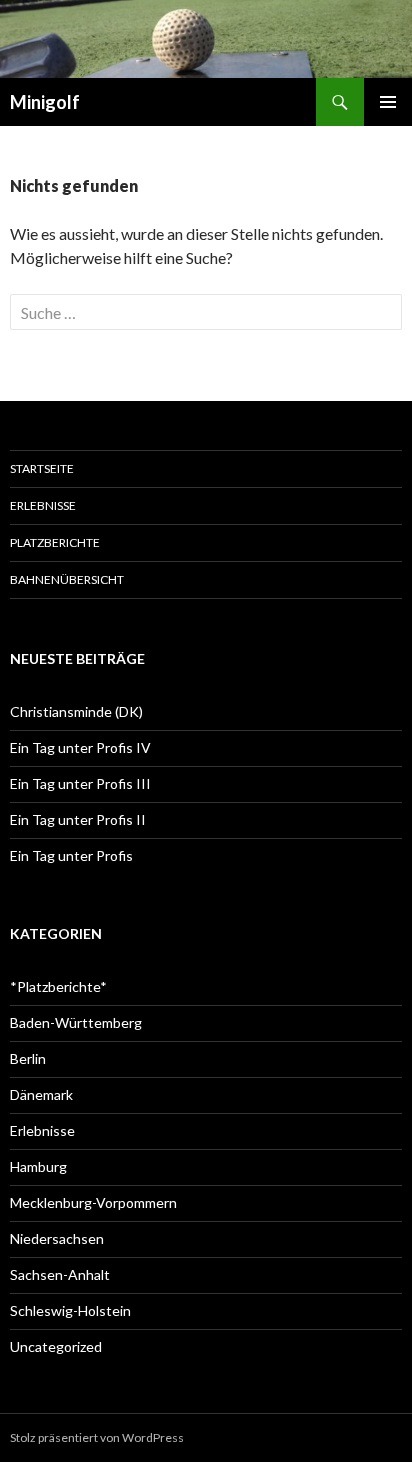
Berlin (28, 1058)
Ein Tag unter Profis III (80, 783)
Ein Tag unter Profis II (78, 819)
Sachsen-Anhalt (60, 1274)
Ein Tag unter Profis (71, 855)
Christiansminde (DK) (76, 711)
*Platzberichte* (58, 986)
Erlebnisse (43, 505)
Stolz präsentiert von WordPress (97, 1437)
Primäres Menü (388, 102)
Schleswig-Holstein (70, 1310)
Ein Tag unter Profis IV (80, 747)
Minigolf (45, 102)
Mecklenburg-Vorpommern (93, 1202)
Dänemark (41, 1094)
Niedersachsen (57, 1238)
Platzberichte (55, 542)
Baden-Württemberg (76, 1022)
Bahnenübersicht (67, 579)
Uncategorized (56, 1346)
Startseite (42, 468)
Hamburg (38, 1166)
